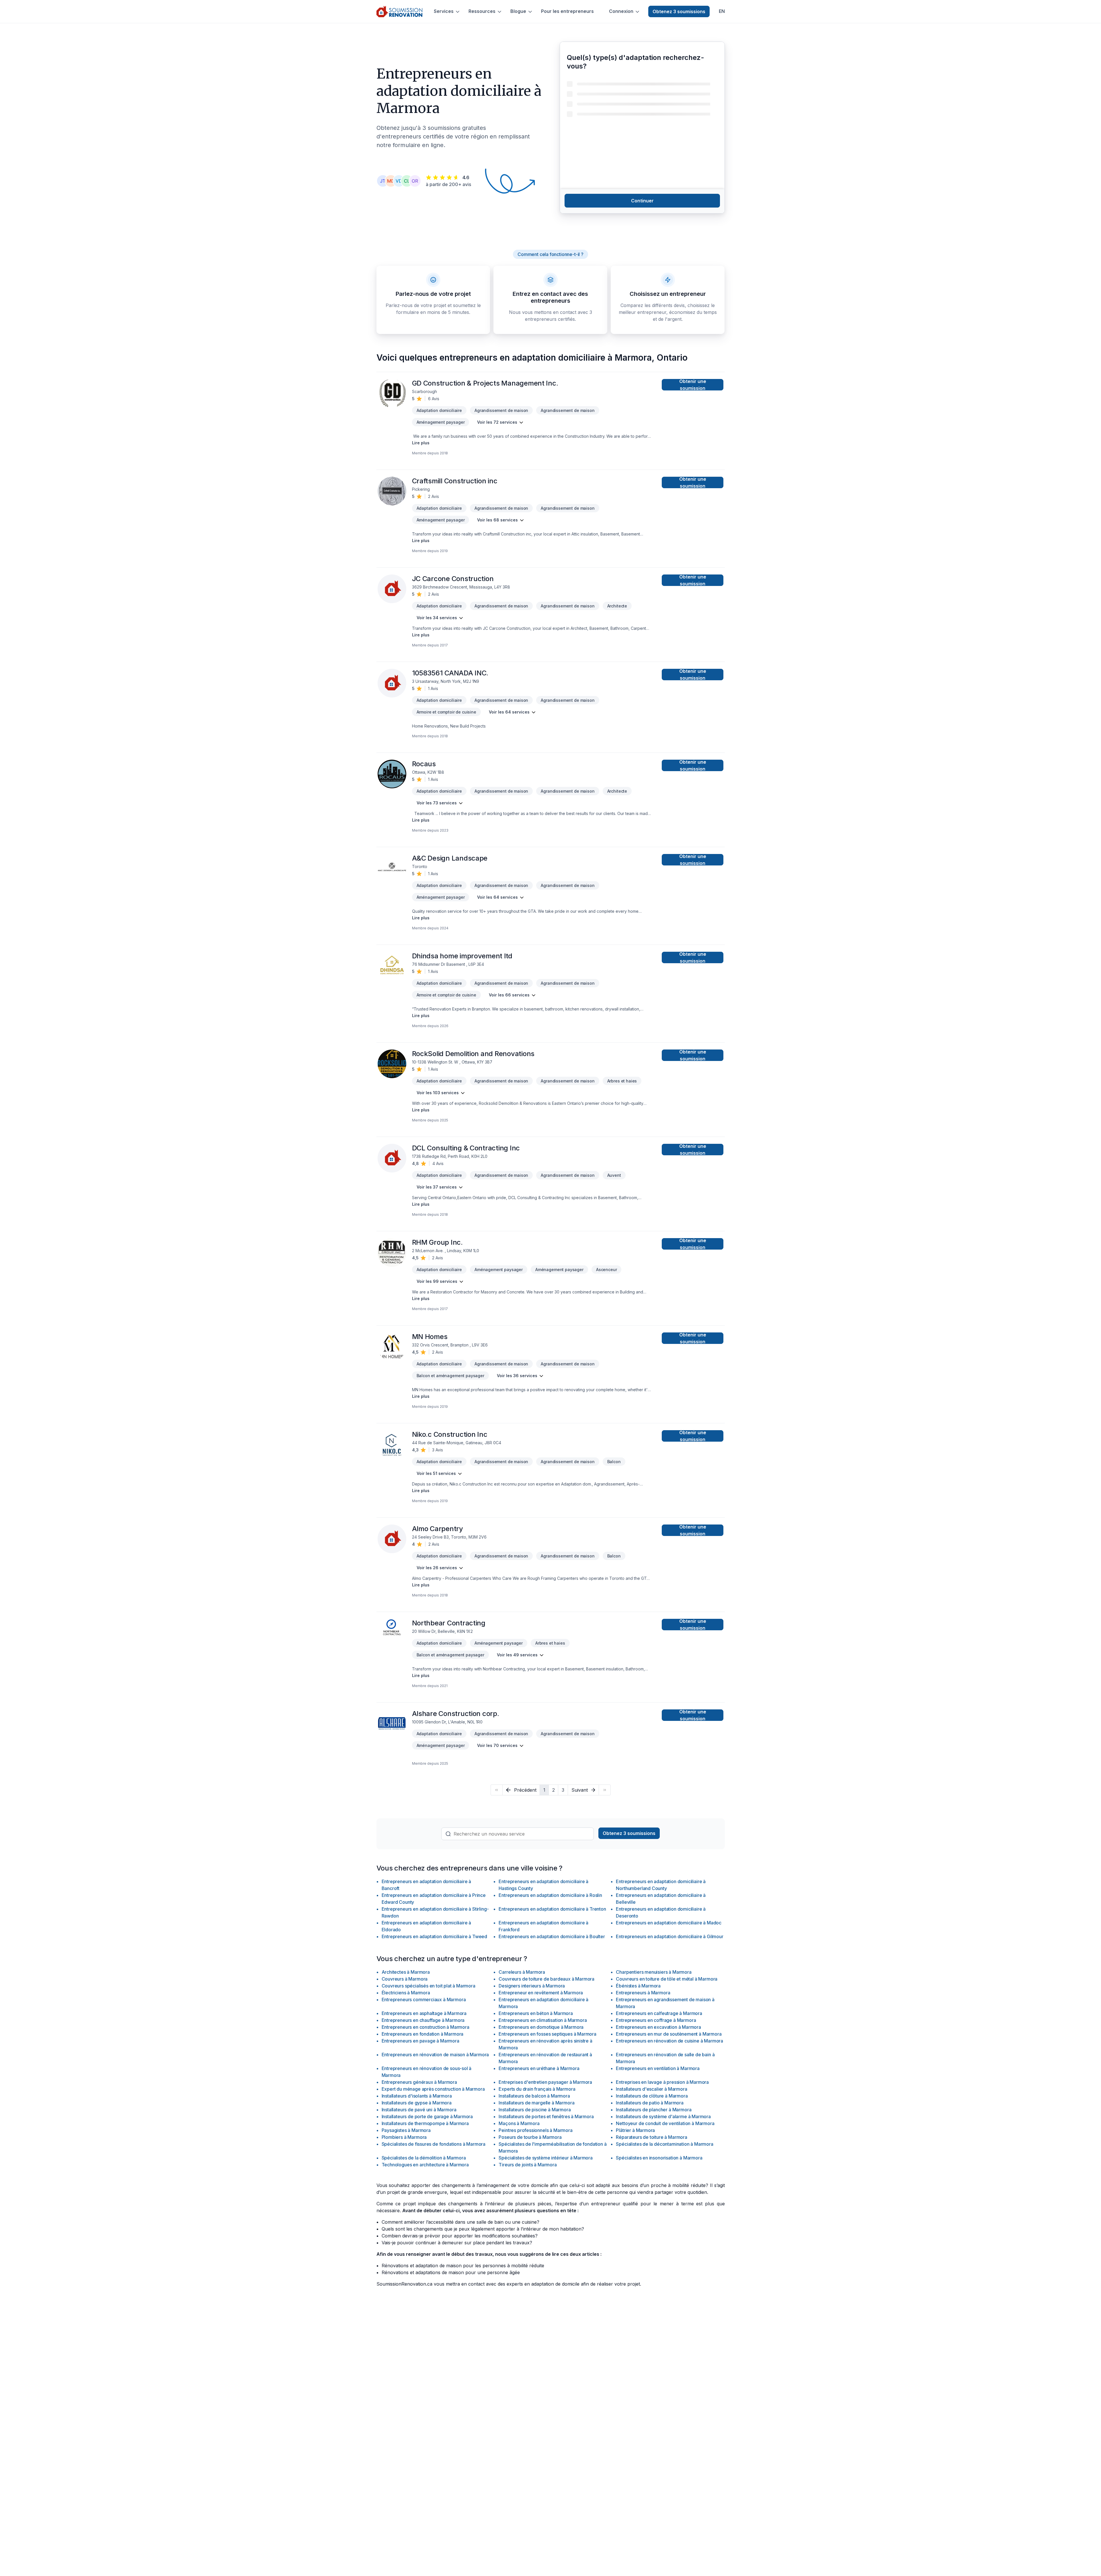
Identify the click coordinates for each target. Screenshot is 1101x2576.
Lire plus (421, 443)
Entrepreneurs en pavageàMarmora (420, 2041)
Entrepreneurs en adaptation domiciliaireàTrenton (552, 1909)
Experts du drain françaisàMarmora (537, 2089)
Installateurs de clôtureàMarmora (652, 2096)
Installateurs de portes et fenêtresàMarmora (546, 2116)
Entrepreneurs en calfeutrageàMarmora (659, 2013)
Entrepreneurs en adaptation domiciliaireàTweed (435, 1936)
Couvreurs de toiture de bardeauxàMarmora (546, 1979)
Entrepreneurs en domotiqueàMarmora (541, 2027)
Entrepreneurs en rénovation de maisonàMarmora (435, 2055)
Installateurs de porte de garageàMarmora (427, 2116)
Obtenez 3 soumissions (679, 11)
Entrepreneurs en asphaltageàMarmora (424, 2013)
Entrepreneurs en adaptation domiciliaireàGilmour (669, 1936)
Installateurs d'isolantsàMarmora (417, 2096)
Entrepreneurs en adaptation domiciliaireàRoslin (550, 1895)
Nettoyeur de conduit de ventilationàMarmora (665, 2123)
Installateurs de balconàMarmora (534, 2096)
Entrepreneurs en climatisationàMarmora (543, 2020)
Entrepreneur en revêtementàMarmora (541, 1993)
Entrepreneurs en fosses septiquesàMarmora (547, 2034)
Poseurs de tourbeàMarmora (530, 2137)
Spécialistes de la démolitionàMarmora (424, 2158)
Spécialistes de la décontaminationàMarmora (664, 2144)
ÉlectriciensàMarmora (406, 1993)
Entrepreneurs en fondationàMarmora (423, 2034)
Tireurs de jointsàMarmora (528, 2165)
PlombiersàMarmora (404, 2137)
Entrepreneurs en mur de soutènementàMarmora (669, 2034)
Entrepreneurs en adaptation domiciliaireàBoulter (552, 1936)
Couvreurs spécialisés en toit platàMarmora (429, 1986)
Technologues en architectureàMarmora (425, 2165)
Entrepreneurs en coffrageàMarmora (656, 2020)
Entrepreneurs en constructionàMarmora (425, 2027)
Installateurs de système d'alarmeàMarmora (663, 2116)
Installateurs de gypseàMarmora (417, 2103)
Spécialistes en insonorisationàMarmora (659, 2158)
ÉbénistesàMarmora (638, 1986)
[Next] (605, 1790)
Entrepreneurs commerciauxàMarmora (424, 2000)
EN (722, 11)
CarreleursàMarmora (522, 1972)
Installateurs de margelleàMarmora (536, 2103)
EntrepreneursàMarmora (643, 1993)
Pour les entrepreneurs (567, 11)
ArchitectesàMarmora (406, 1972)
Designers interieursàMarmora (532, 1986)
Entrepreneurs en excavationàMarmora (658, 2027)
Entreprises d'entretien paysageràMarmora (545, 2082)
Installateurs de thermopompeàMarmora (425, 2123)
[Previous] (496, 1790)
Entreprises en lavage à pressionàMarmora (662, 2082)
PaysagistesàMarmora (406, 2130)
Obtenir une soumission (693, 385)
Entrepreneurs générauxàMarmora (419, 2082)
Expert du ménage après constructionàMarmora (433, 2089)
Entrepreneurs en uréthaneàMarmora (539, 2068)
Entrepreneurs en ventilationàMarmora (658, 2068)
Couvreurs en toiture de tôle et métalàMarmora (667, 1979)
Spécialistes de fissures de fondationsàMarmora (434, 2144)
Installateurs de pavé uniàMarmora (419, 2110)
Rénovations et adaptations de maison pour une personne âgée (451, 2272)
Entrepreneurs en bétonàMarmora (536, 2013)
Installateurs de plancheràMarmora (654, 2110)
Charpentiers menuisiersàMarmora (654, 1972)
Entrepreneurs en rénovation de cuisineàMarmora (669, 2041)
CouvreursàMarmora (405, 1979)
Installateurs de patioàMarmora (650, 2103)
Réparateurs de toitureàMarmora (651, 2137)
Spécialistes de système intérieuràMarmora (545, 2158)
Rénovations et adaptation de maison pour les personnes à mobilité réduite (463, 2266)
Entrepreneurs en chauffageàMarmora (423, 2020)
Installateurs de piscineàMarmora (535, 2110)
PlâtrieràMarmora (635, 2130)
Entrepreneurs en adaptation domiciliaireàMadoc (669, 1923)
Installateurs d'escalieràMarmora (651, 2089)
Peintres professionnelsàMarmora (535, 2130)
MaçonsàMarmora (519, 2123)
